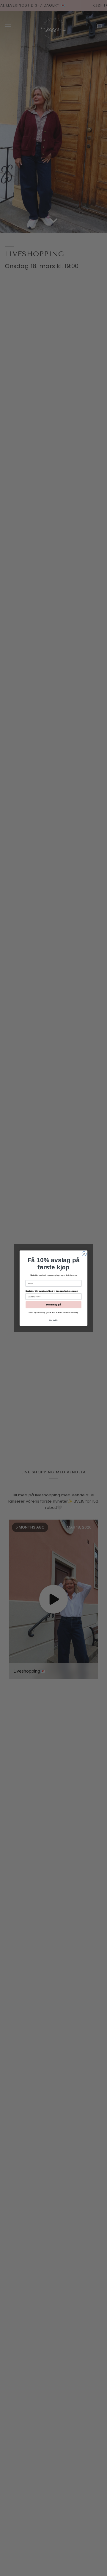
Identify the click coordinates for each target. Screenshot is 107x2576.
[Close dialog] (84, 1254)
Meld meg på (53, 1304)
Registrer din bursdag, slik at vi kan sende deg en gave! (52, 1291)
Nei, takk (53, 1320)
